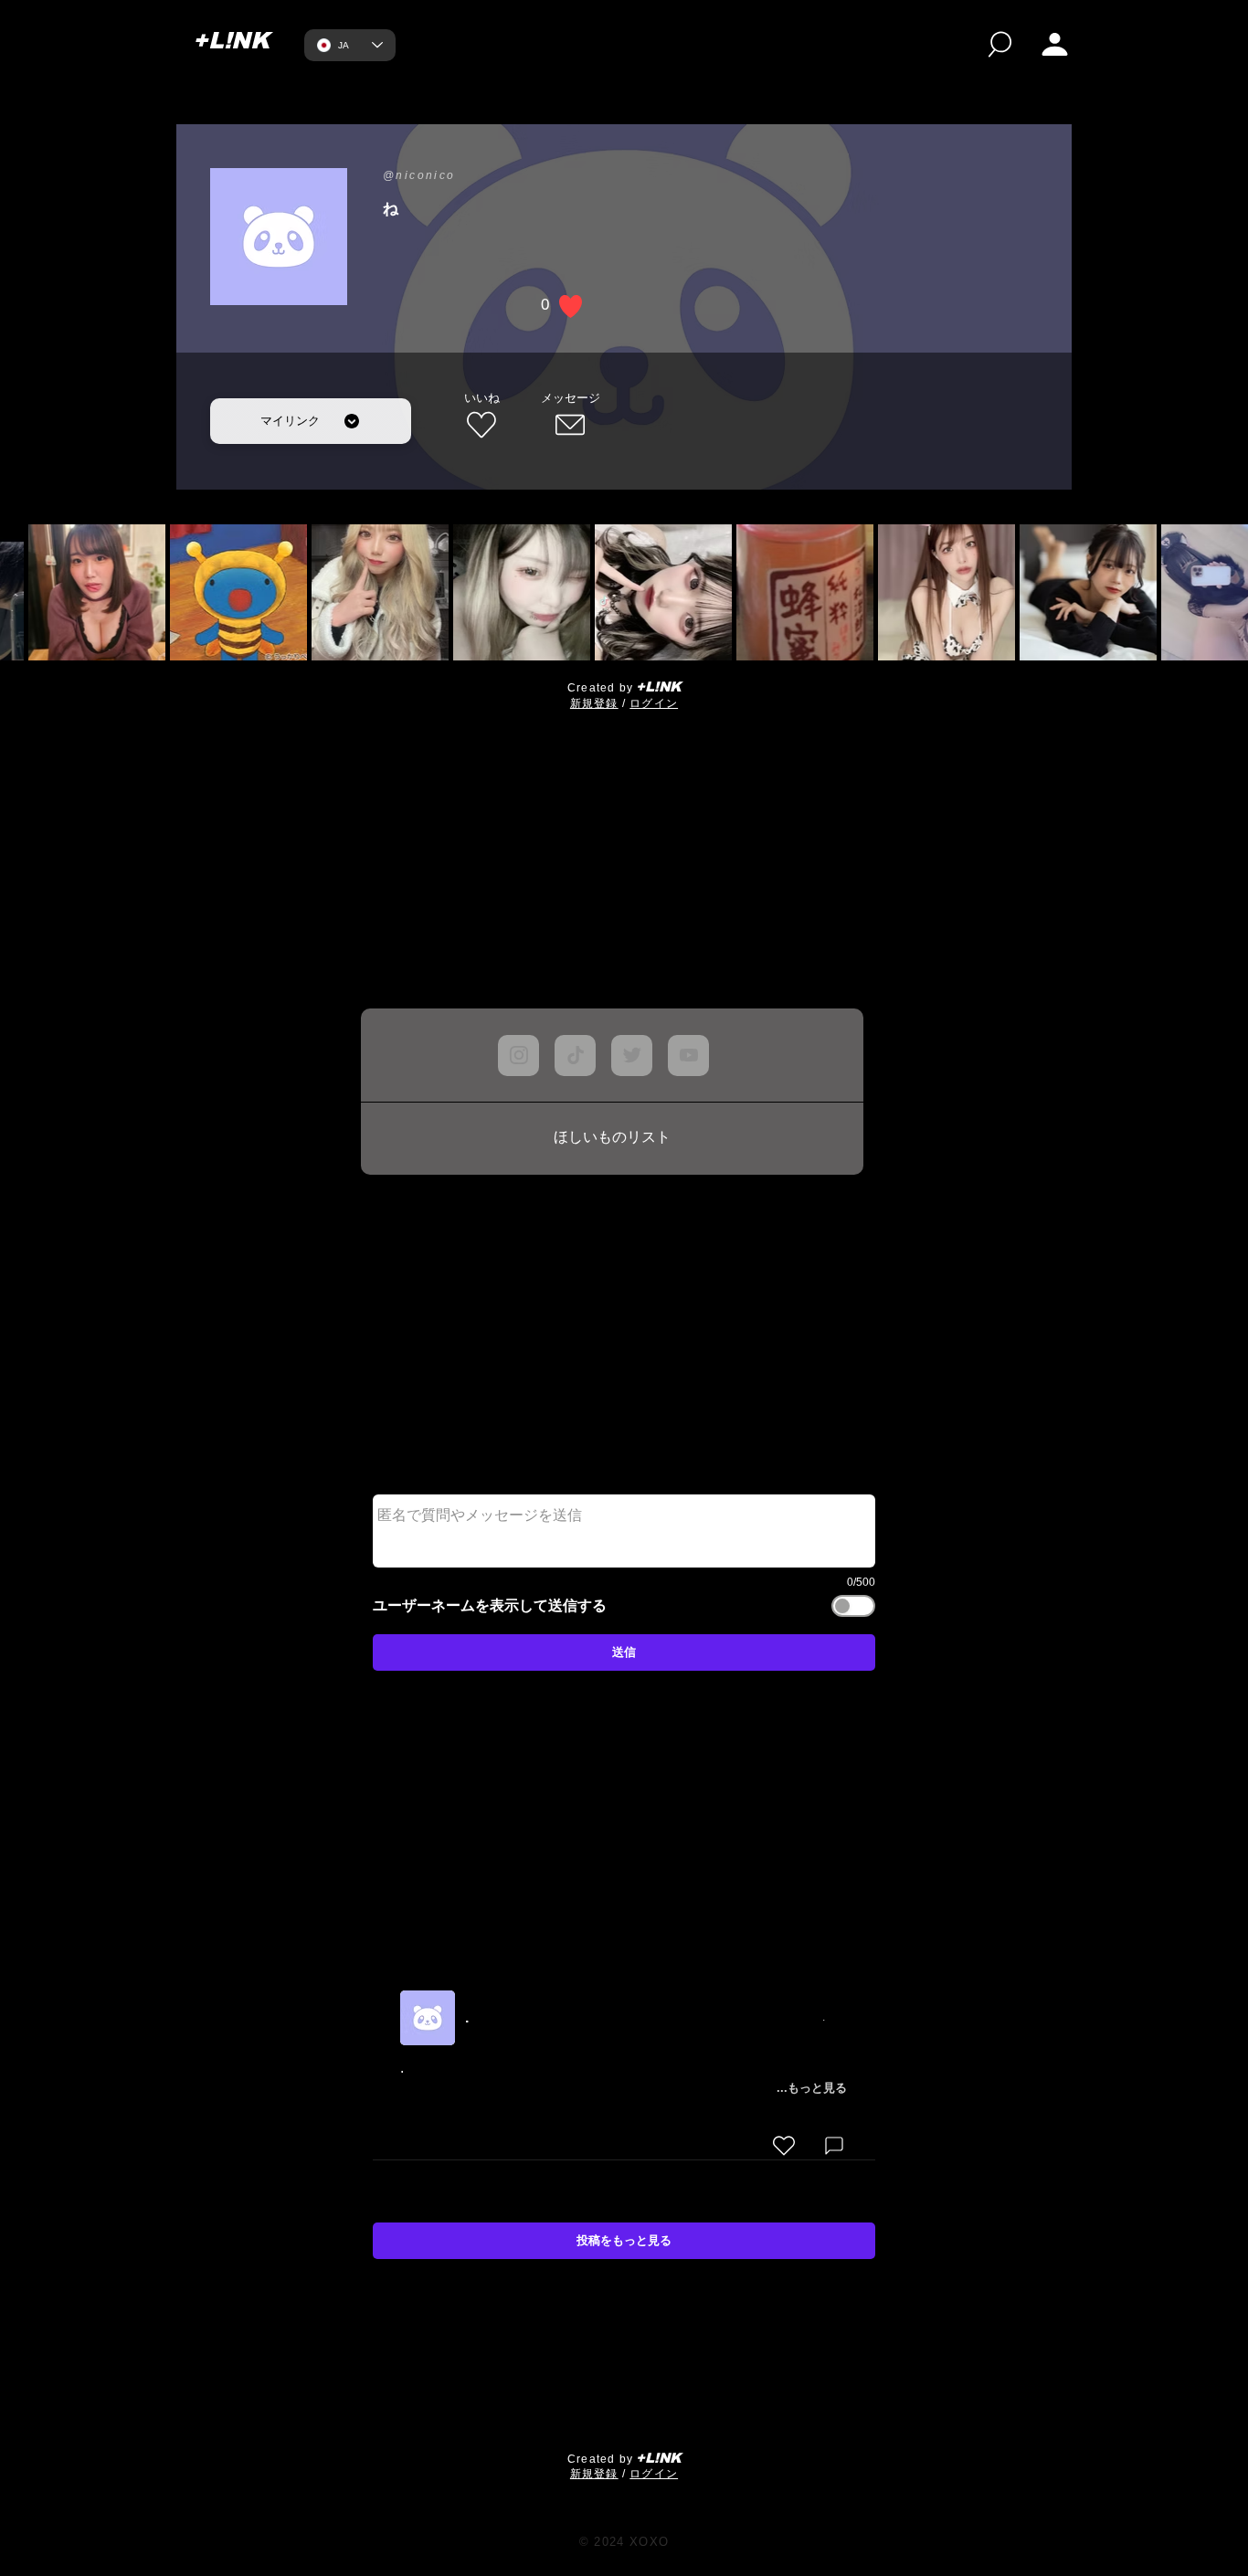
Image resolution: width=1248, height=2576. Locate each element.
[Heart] (784, 2146)
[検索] (1000, 44)
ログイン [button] (654, 703)
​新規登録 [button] (594, 703)
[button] (1055, 44)
